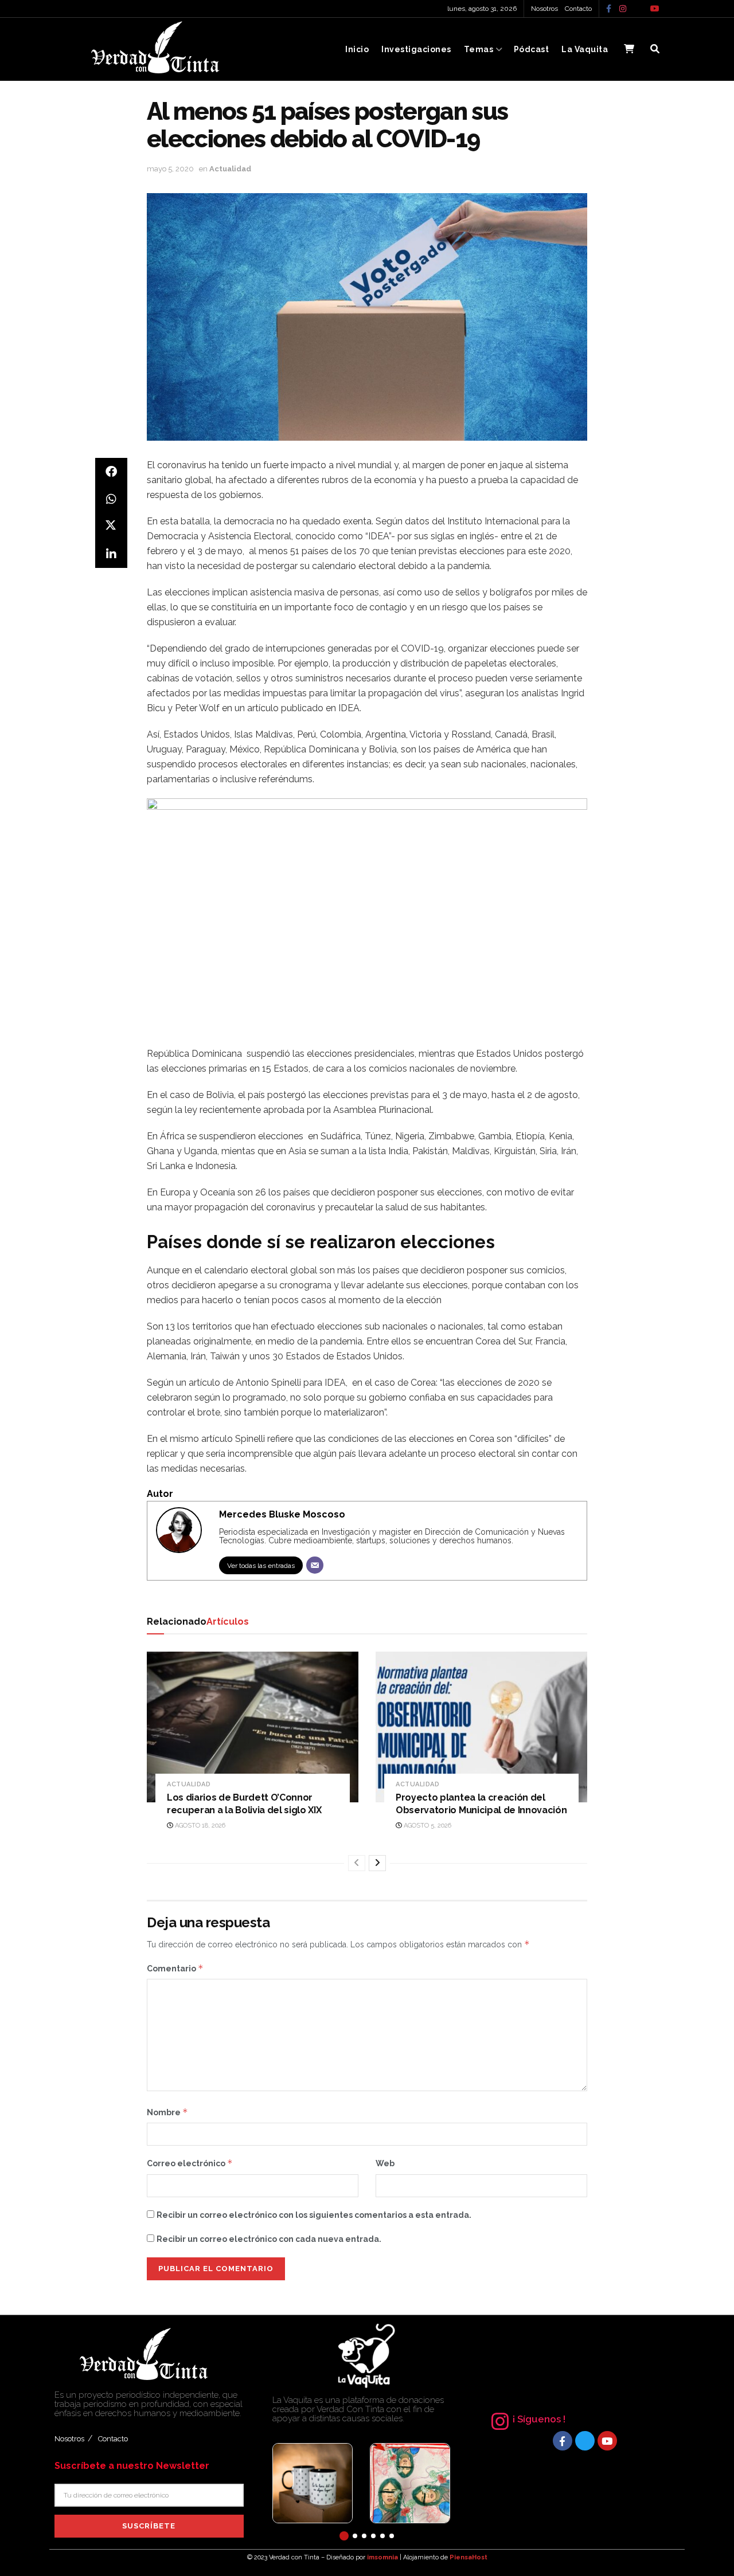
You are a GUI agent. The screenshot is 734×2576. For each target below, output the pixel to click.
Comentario (175, 1968)
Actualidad (230, 169)
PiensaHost (468, 2557)
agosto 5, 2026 (427, 1826)
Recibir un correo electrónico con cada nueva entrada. (269, 2239)
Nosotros (544, 9)
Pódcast (532, 49)
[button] (344, 2536)
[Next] (377, 1863)
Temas (479, 49)
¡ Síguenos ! (539, 2419)
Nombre (167, 2112)
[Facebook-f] (563, 2441)
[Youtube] (607, 2441)
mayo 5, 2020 (170, 169)
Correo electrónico (190, 2163)
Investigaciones (416, 49)
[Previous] (357, 1863)
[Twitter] (585, 2441)
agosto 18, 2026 (199, 1826)
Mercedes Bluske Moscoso (282, 1514)
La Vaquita (585, 49)
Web (385, 2163)
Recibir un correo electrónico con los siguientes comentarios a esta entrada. (314, 2215)
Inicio (357, 49)
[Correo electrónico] (315, 1565)
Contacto (578, 9)
